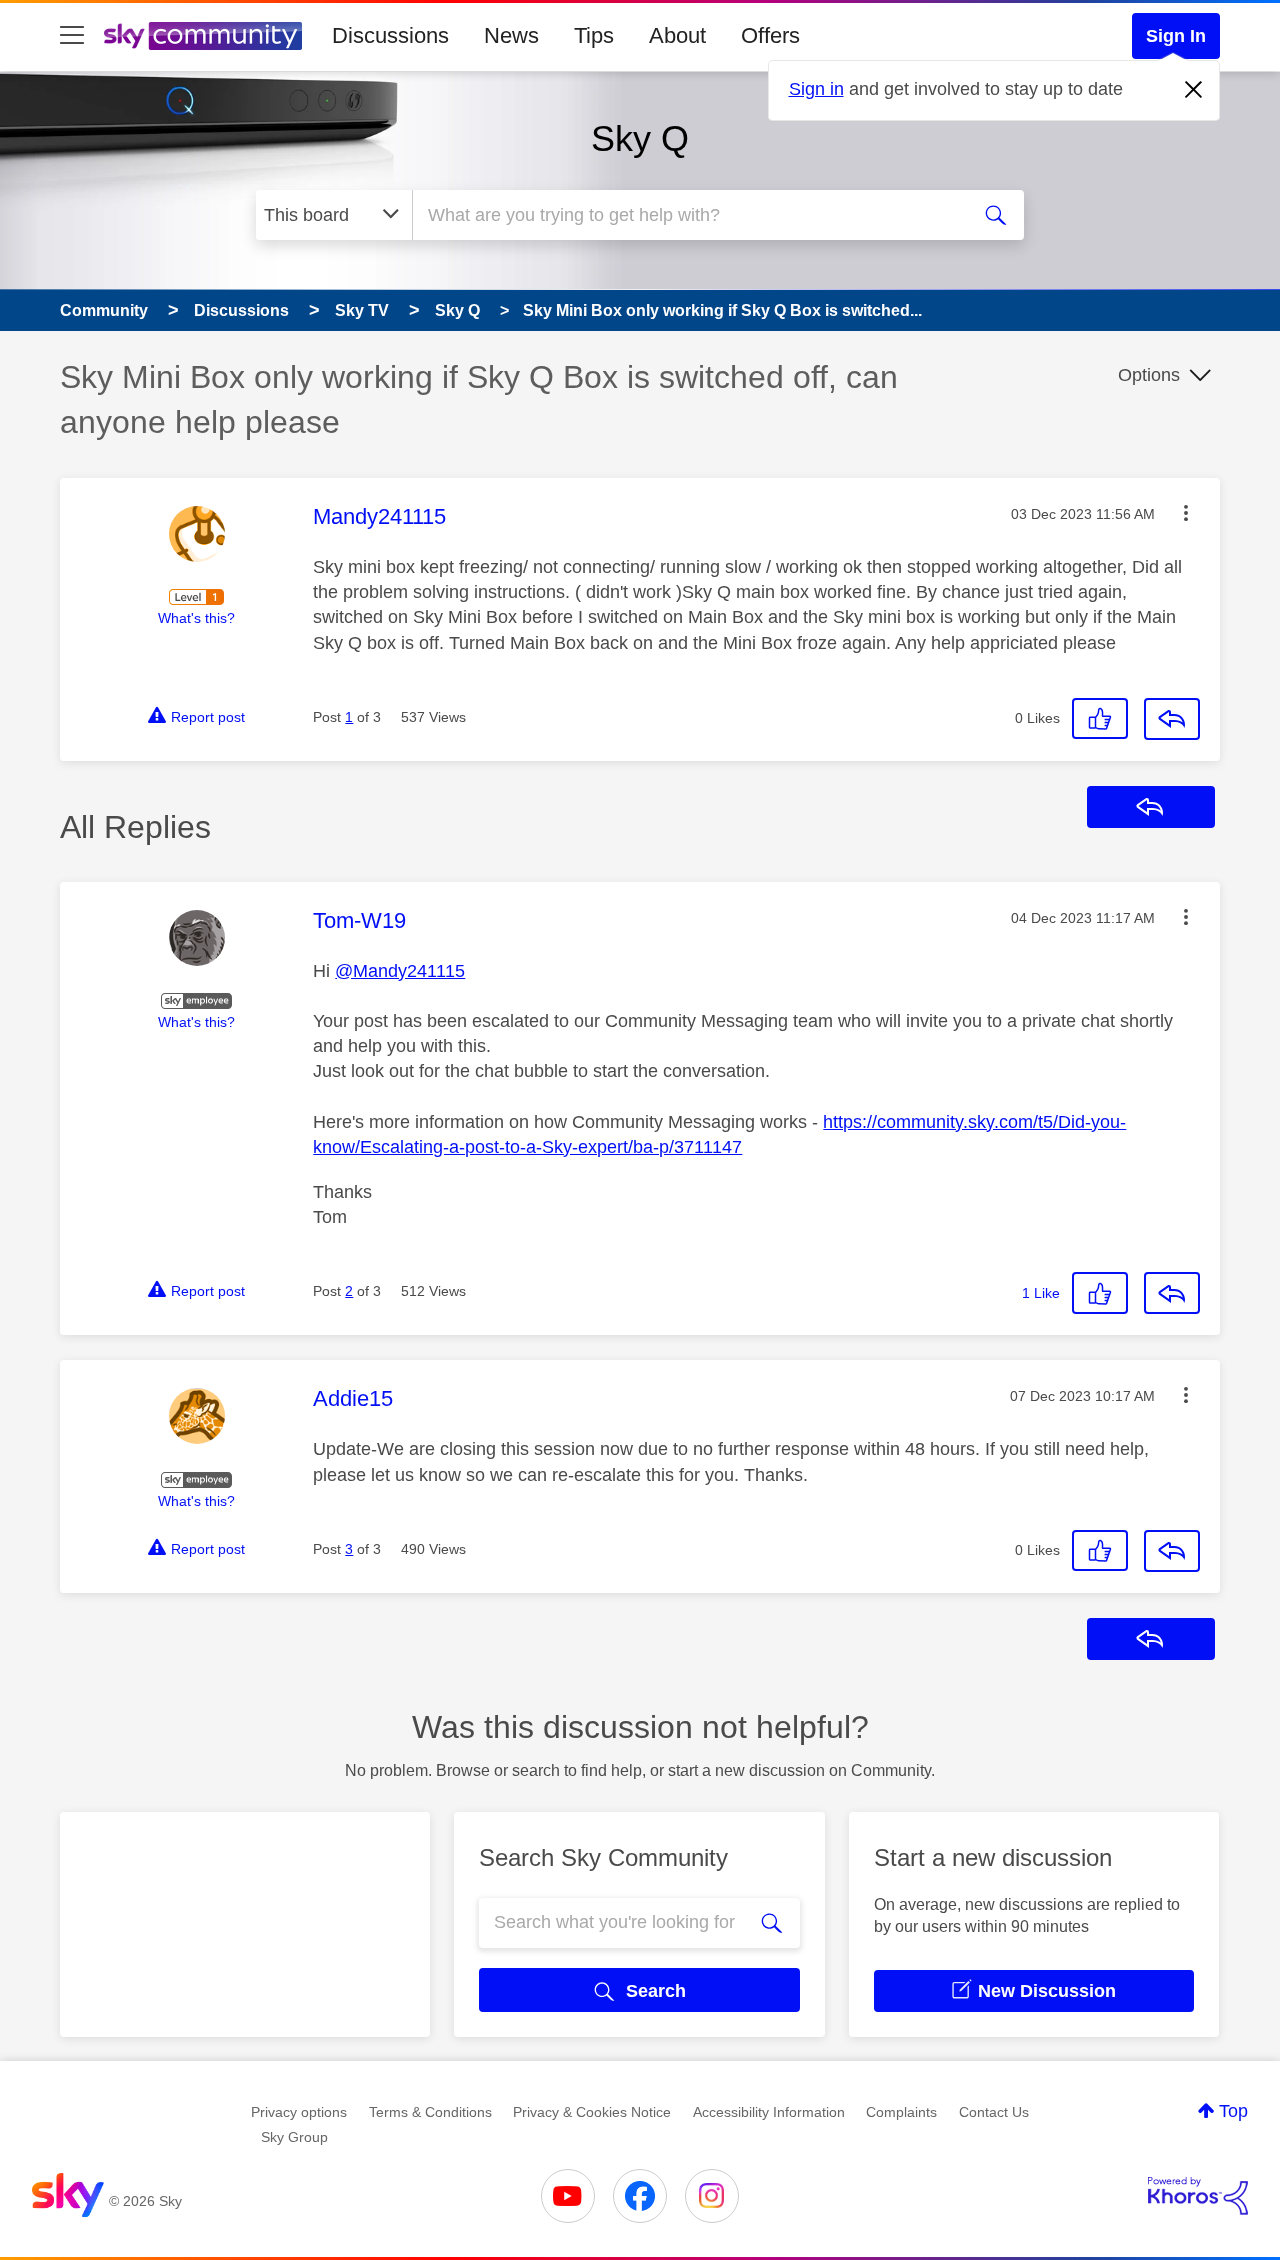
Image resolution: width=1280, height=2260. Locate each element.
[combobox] (688, 215)
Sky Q (640, 138)
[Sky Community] (203, 36)
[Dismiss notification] (1194, 90)
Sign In (1176, 36)
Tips (594, 35)
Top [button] (1233, 2111)
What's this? (196, 618)
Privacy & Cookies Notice (592, 2112)
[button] (1186, 513)
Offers (770, 35)
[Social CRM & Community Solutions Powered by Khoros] (1198, 2196)
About (677, 35)
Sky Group (294, 2137)
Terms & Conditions (430, 2112)
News (511, 35)
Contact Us (994, 2112)
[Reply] (1172, 719)
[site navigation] (72, 36)
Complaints (901, 2112)
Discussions (390, 35)
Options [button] (1149, 375)
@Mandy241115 (400, 971)
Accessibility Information (769, 2112)
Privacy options (299, 2112)
